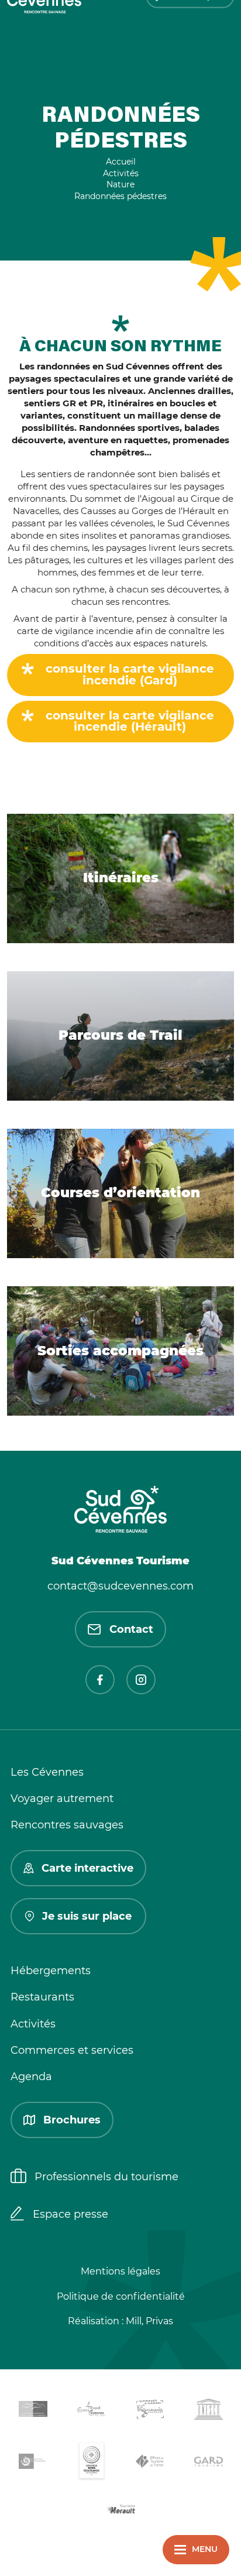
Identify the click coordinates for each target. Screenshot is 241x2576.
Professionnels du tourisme (106, 2177)
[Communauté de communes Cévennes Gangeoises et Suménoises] (33, 2411)
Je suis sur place (87, 1916)
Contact (131, 1629)
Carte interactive (87, 1868)
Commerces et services (72, 2050)
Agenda (31, 2077)
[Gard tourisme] (208, 2463)
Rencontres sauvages (67, 1825)
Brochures (72, 2120)
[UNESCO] (208, 2411)
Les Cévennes (47, 1772)
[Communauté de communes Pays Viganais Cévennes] (150, 2411)
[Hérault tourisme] (120, 2510)
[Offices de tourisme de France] (150, 2464)
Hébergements (51, 1971)
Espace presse (70, 2214)
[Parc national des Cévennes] (33, 2463)
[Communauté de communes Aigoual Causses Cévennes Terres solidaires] (91, 2411)
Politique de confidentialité (121, 2296)
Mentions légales (120, 2271)
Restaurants (42, 1997)
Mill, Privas (149, 2321)
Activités (33, 2024)
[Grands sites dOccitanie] (91, 2463)
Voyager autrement (62, 1799)
